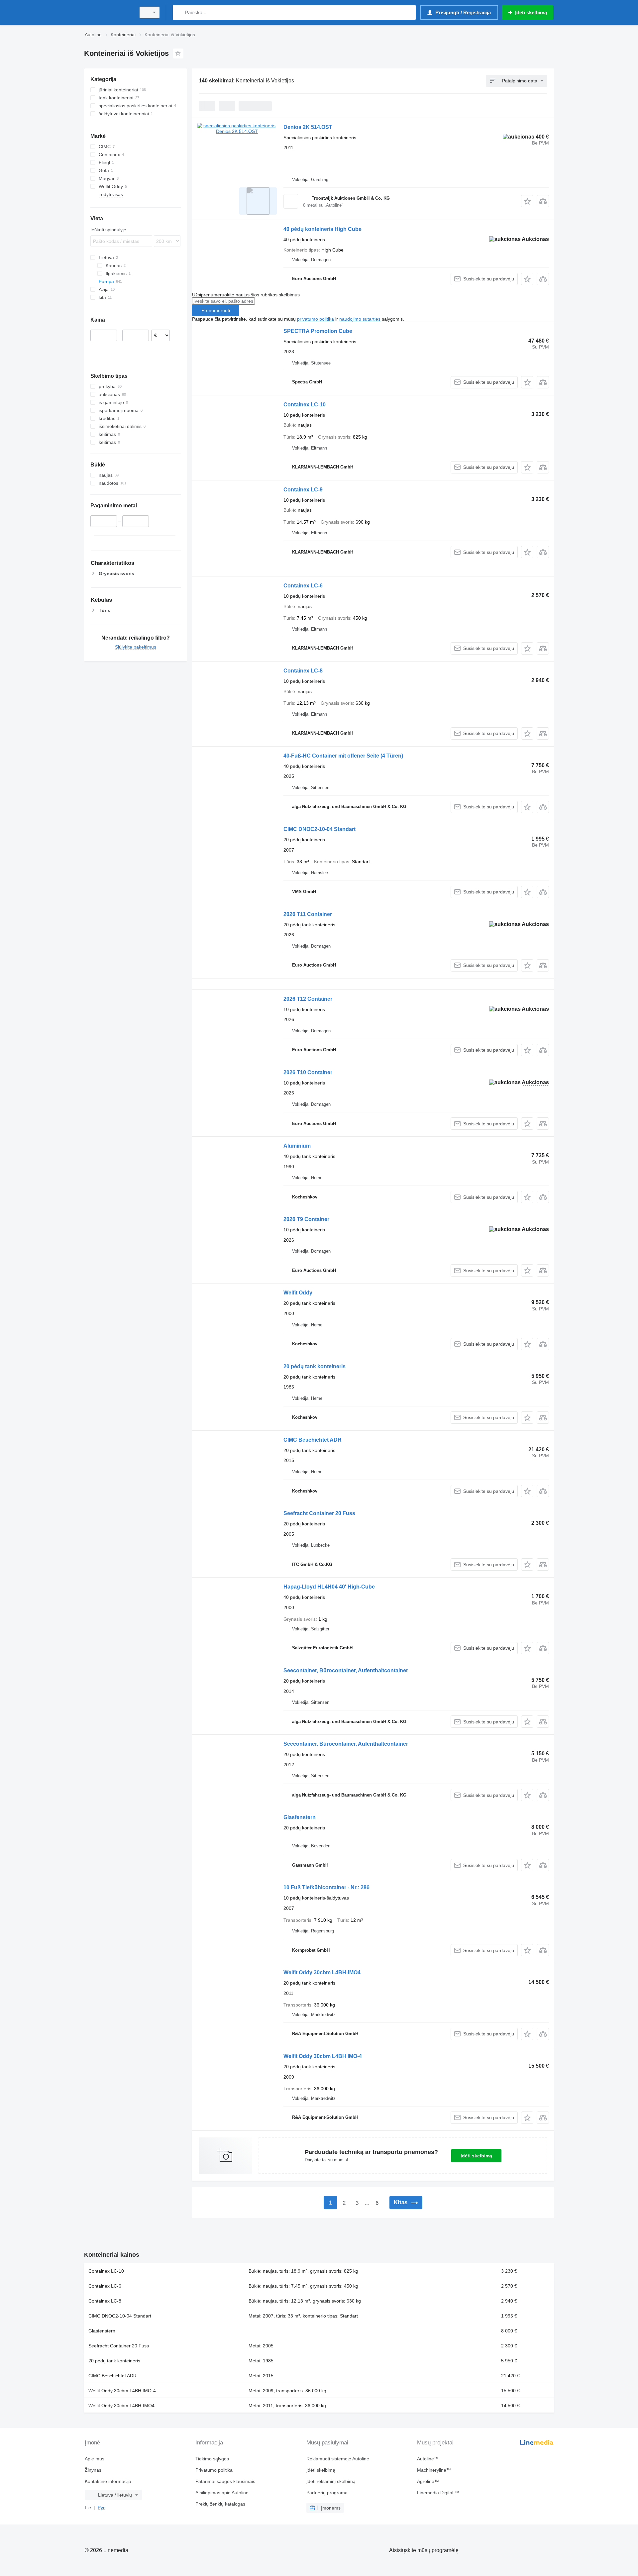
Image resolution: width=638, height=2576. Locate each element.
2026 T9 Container (306, 1219)
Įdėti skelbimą (476, 2156)
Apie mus (95, 2459)
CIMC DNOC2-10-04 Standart (319, 829)
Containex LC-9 (303, 490)
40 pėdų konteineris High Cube (322, 229)
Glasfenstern (300, 1817)
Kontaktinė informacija (108, 2481)
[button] (527, 201)
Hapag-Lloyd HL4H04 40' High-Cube (329, 1587)
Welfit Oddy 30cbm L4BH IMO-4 (323, 2056)
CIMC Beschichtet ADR (313, 1440)
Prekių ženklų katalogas (220, 2504)
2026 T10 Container (308, 1072)
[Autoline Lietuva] (108, 12)
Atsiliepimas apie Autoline (222, 2493)
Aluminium (297, 1146)
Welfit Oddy (298, 1293)
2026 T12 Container (308, 999)
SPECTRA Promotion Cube (318, 331)
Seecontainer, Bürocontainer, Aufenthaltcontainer (346, 1670)
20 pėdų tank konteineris (315, 1366)
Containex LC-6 (303, 586)
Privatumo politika (214, 2470)
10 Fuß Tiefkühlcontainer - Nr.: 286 (326, 1887)
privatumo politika (316, 319)
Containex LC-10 (305, 405)
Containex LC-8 (303, 671)
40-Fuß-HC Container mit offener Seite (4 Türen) (343, 756)
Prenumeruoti (216, 310)
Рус (102, 2508)
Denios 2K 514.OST (308, 127)
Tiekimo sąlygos (212, 2459)
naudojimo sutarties (360, 319)
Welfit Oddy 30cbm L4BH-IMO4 (322, 1972)
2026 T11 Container (308, 914)
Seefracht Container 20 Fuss (319, 1513)
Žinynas (93, 2470)
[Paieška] (179, 12)
